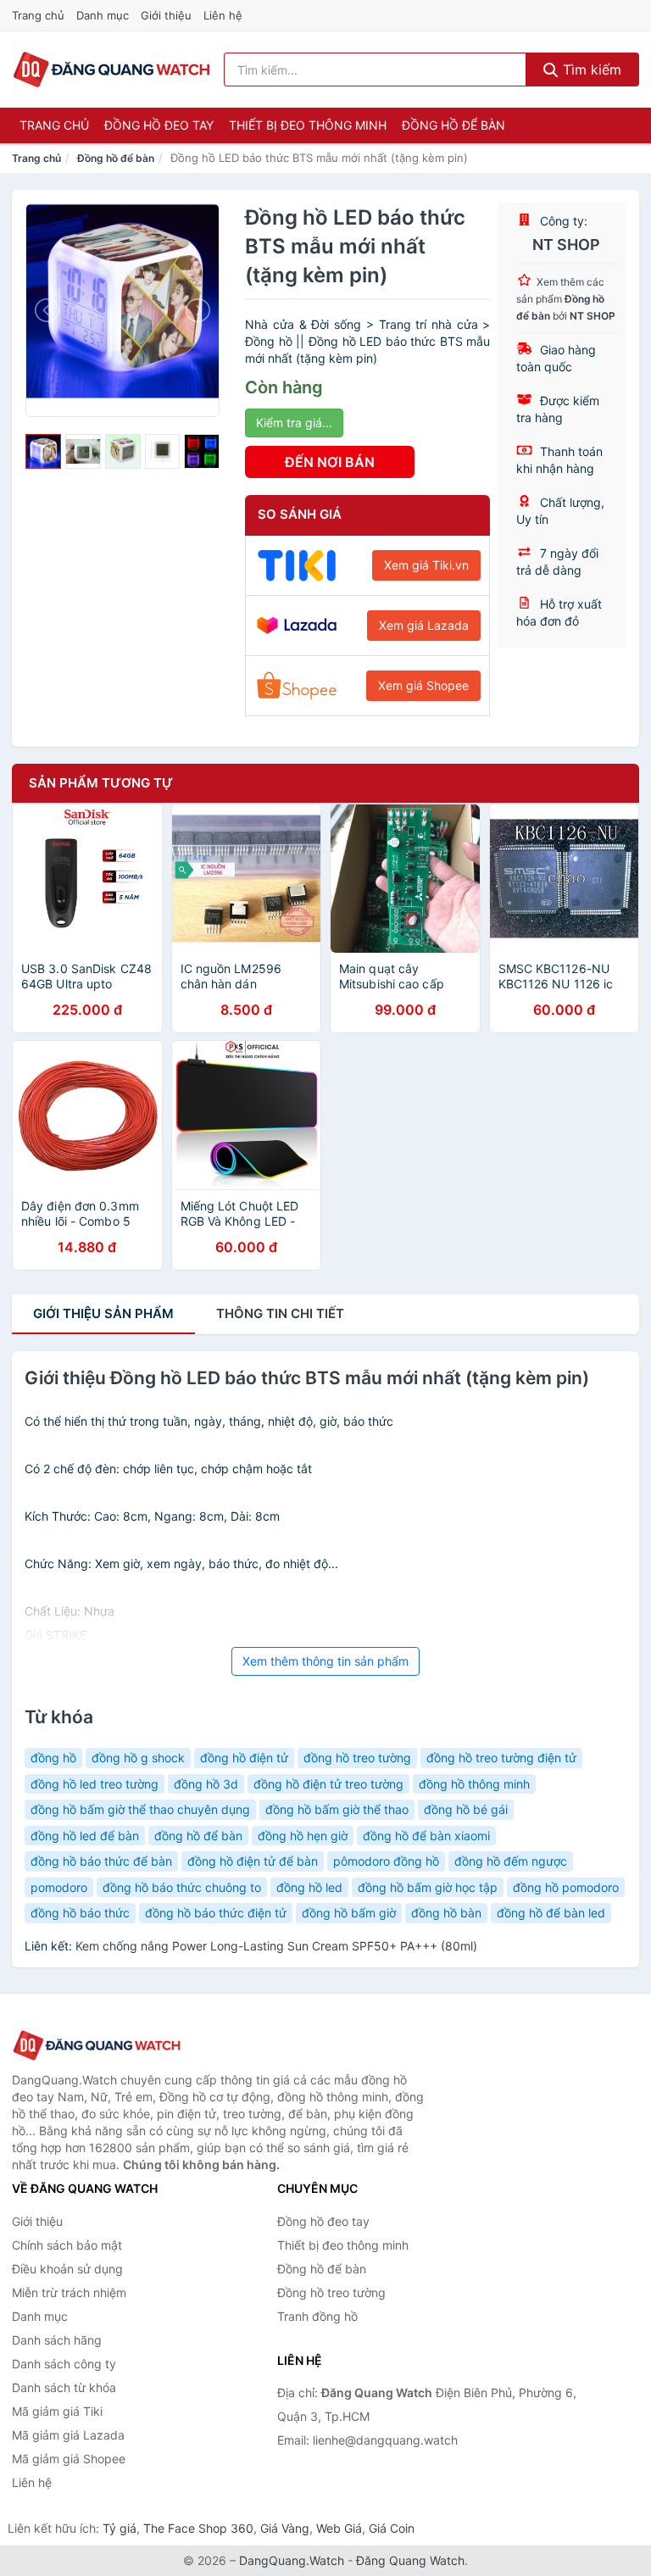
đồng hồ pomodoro (566, 1887)
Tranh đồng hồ (317, 2316)
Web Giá (339, 2528)
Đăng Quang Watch (410, 2560)
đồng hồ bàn (446, 1913)
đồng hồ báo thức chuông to (182, 1887)
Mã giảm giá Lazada (68, 2435)
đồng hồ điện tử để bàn (253, 1861)
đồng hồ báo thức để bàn (101, 1861)
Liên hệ (223, 15)
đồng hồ (53, 1758)
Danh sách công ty (64, 2364)
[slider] (43, 452)
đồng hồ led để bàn (85, 1836)
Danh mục (103, 15)
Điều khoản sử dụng (67, 2269)
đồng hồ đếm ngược (511, 1861)
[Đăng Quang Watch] (97, 2046)
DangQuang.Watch (292, 2560)
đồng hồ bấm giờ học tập (428, 1887)
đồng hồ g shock (138, 1758)
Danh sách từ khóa (64, 2387)
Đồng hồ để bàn (453, 125)
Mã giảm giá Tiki (57, 2411)
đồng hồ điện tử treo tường (328, 1784)
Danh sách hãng (57, 2340)
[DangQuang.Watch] (111, 70)
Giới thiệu (166, 15)
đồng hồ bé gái (466, 1809)
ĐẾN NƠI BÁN (330, 462)
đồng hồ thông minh (474, 1784)
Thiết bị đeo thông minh (308, 125)
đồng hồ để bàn (198, 1836)
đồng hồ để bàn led (551, 1913)
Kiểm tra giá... (294, 423)
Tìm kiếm (590, 70)
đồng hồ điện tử (244, 1758)
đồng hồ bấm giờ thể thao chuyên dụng (140, 1809)
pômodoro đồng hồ (386, 1861)
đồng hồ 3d (206, 1784)
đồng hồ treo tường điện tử (501, 1758)
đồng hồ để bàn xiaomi (426, 1836)
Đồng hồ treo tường (331, 2292)
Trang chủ (38, 15)
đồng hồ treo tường (357, 1758)
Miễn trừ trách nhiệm (69, 2292)
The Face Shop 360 (198, 2528)
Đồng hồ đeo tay (159, 125)
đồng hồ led (309, 1887)
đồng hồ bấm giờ (349, 1913)
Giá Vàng (285, 2528)
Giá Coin (392, 2528)
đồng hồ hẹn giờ (303, 1836)
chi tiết (280, 1313)
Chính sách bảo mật (67, 2245)
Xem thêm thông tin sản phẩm (325, 1661)
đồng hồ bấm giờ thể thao (337, 1809)
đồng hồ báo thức (80, 1913)
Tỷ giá (120, 2528)
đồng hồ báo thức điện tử (216, 1913)
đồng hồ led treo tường (95, 1784)
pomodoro (59, 1887)
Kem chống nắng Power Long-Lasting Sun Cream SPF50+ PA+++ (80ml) (276, 1946)
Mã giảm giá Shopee (69, 2459)
